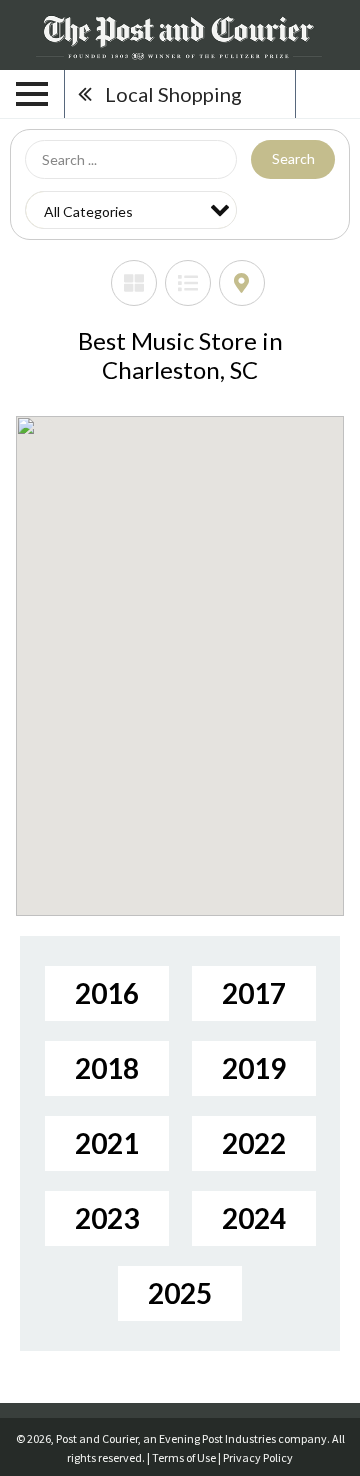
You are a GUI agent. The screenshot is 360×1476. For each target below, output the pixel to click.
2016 (107, 993)
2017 (254, 993)
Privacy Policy (258, 1457)
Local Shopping (173, 94)
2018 (107, 1068)
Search (293, 158)
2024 (254, 1218)
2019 (254, 1068)
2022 (254, 1143)
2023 (107, 1218)
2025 (180, 1293)
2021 (107, 1143)
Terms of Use (184, 1457)
